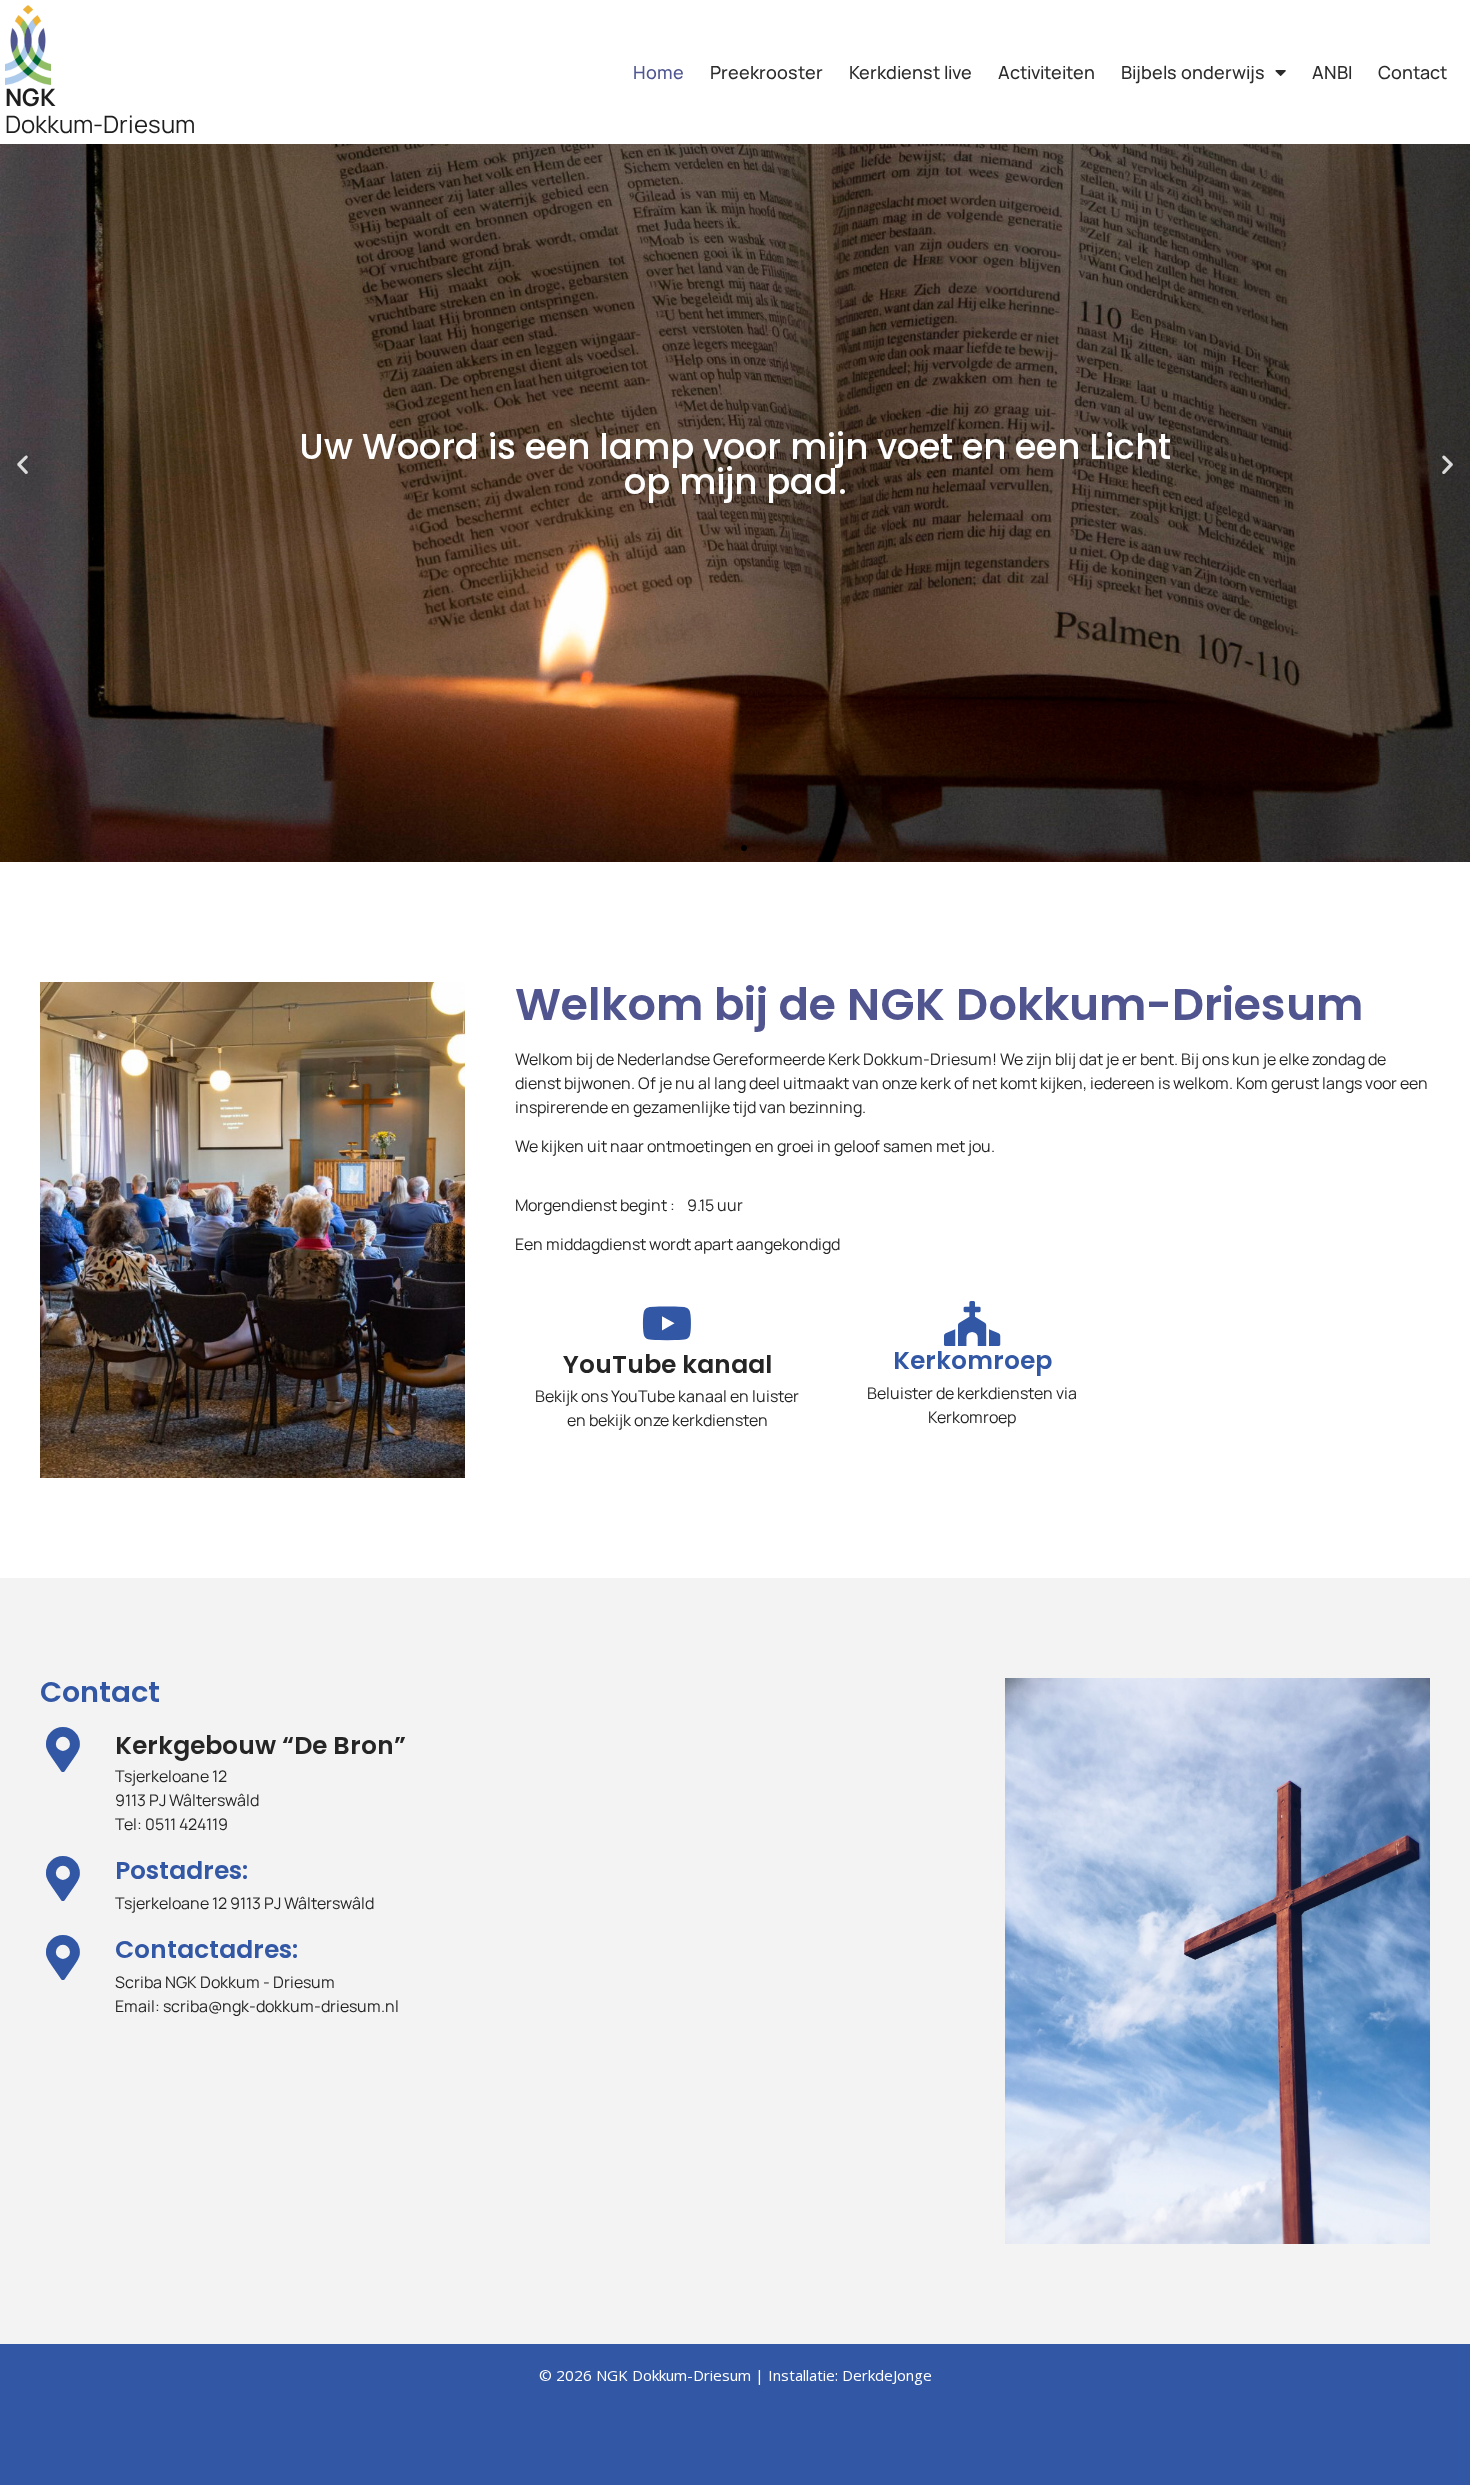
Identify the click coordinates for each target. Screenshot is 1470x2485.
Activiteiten (1046, 72)
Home (658, 72)
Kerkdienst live (910, 72)
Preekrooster (766, 72)
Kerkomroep (972, 1360)
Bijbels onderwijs (1193, 72)
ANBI (1332, 72)
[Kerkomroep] (972, 1323)
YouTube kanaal (667, 1364)
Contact (1412, 72)
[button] (22, 464)
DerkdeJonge (887, 2375)
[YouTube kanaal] (667, 1323)
